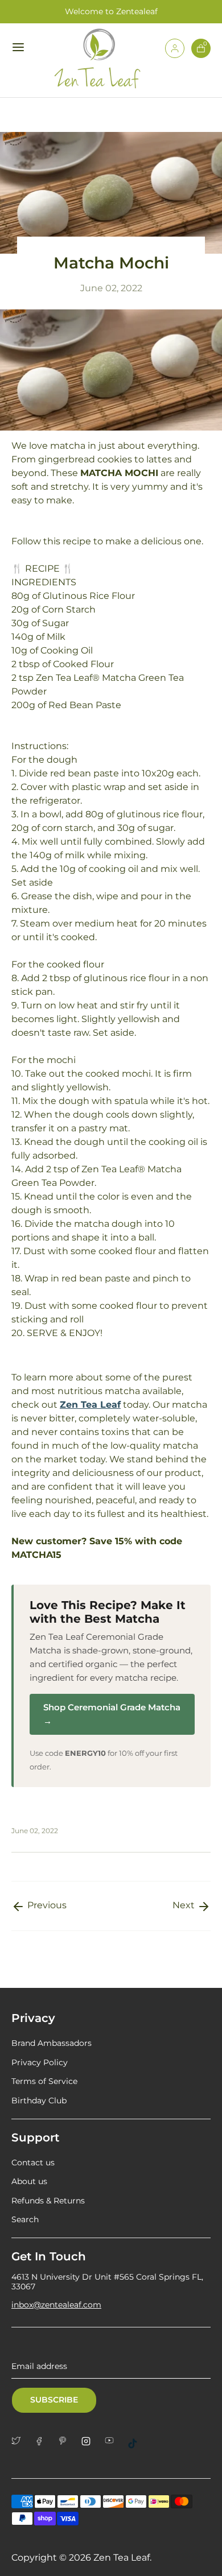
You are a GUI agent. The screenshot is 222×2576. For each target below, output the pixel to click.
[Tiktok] (137, 2443)
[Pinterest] (67, 2441)
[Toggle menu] (20, 47)
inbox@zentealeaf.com (56, 2305)
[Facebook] (44, 2441)
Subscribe (54, 2400)
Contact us (33, 2162)
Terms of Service (44, 2081)
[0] (201, 55)
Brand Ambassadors (52, 2043)
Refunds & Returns (48, 2201)
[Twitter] (20, 2441)
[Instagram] (90, 2441)
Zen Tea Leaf (122, 2558)
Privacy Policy (40, 2062)
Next (185, 1905)
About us (29, 2181)
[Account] (175, 55)
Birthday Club (39, 2101)
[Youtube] (114, 2440)
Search (25, 2219)
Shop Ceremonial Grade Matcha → (112, 1714)
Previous (46, 1905)
